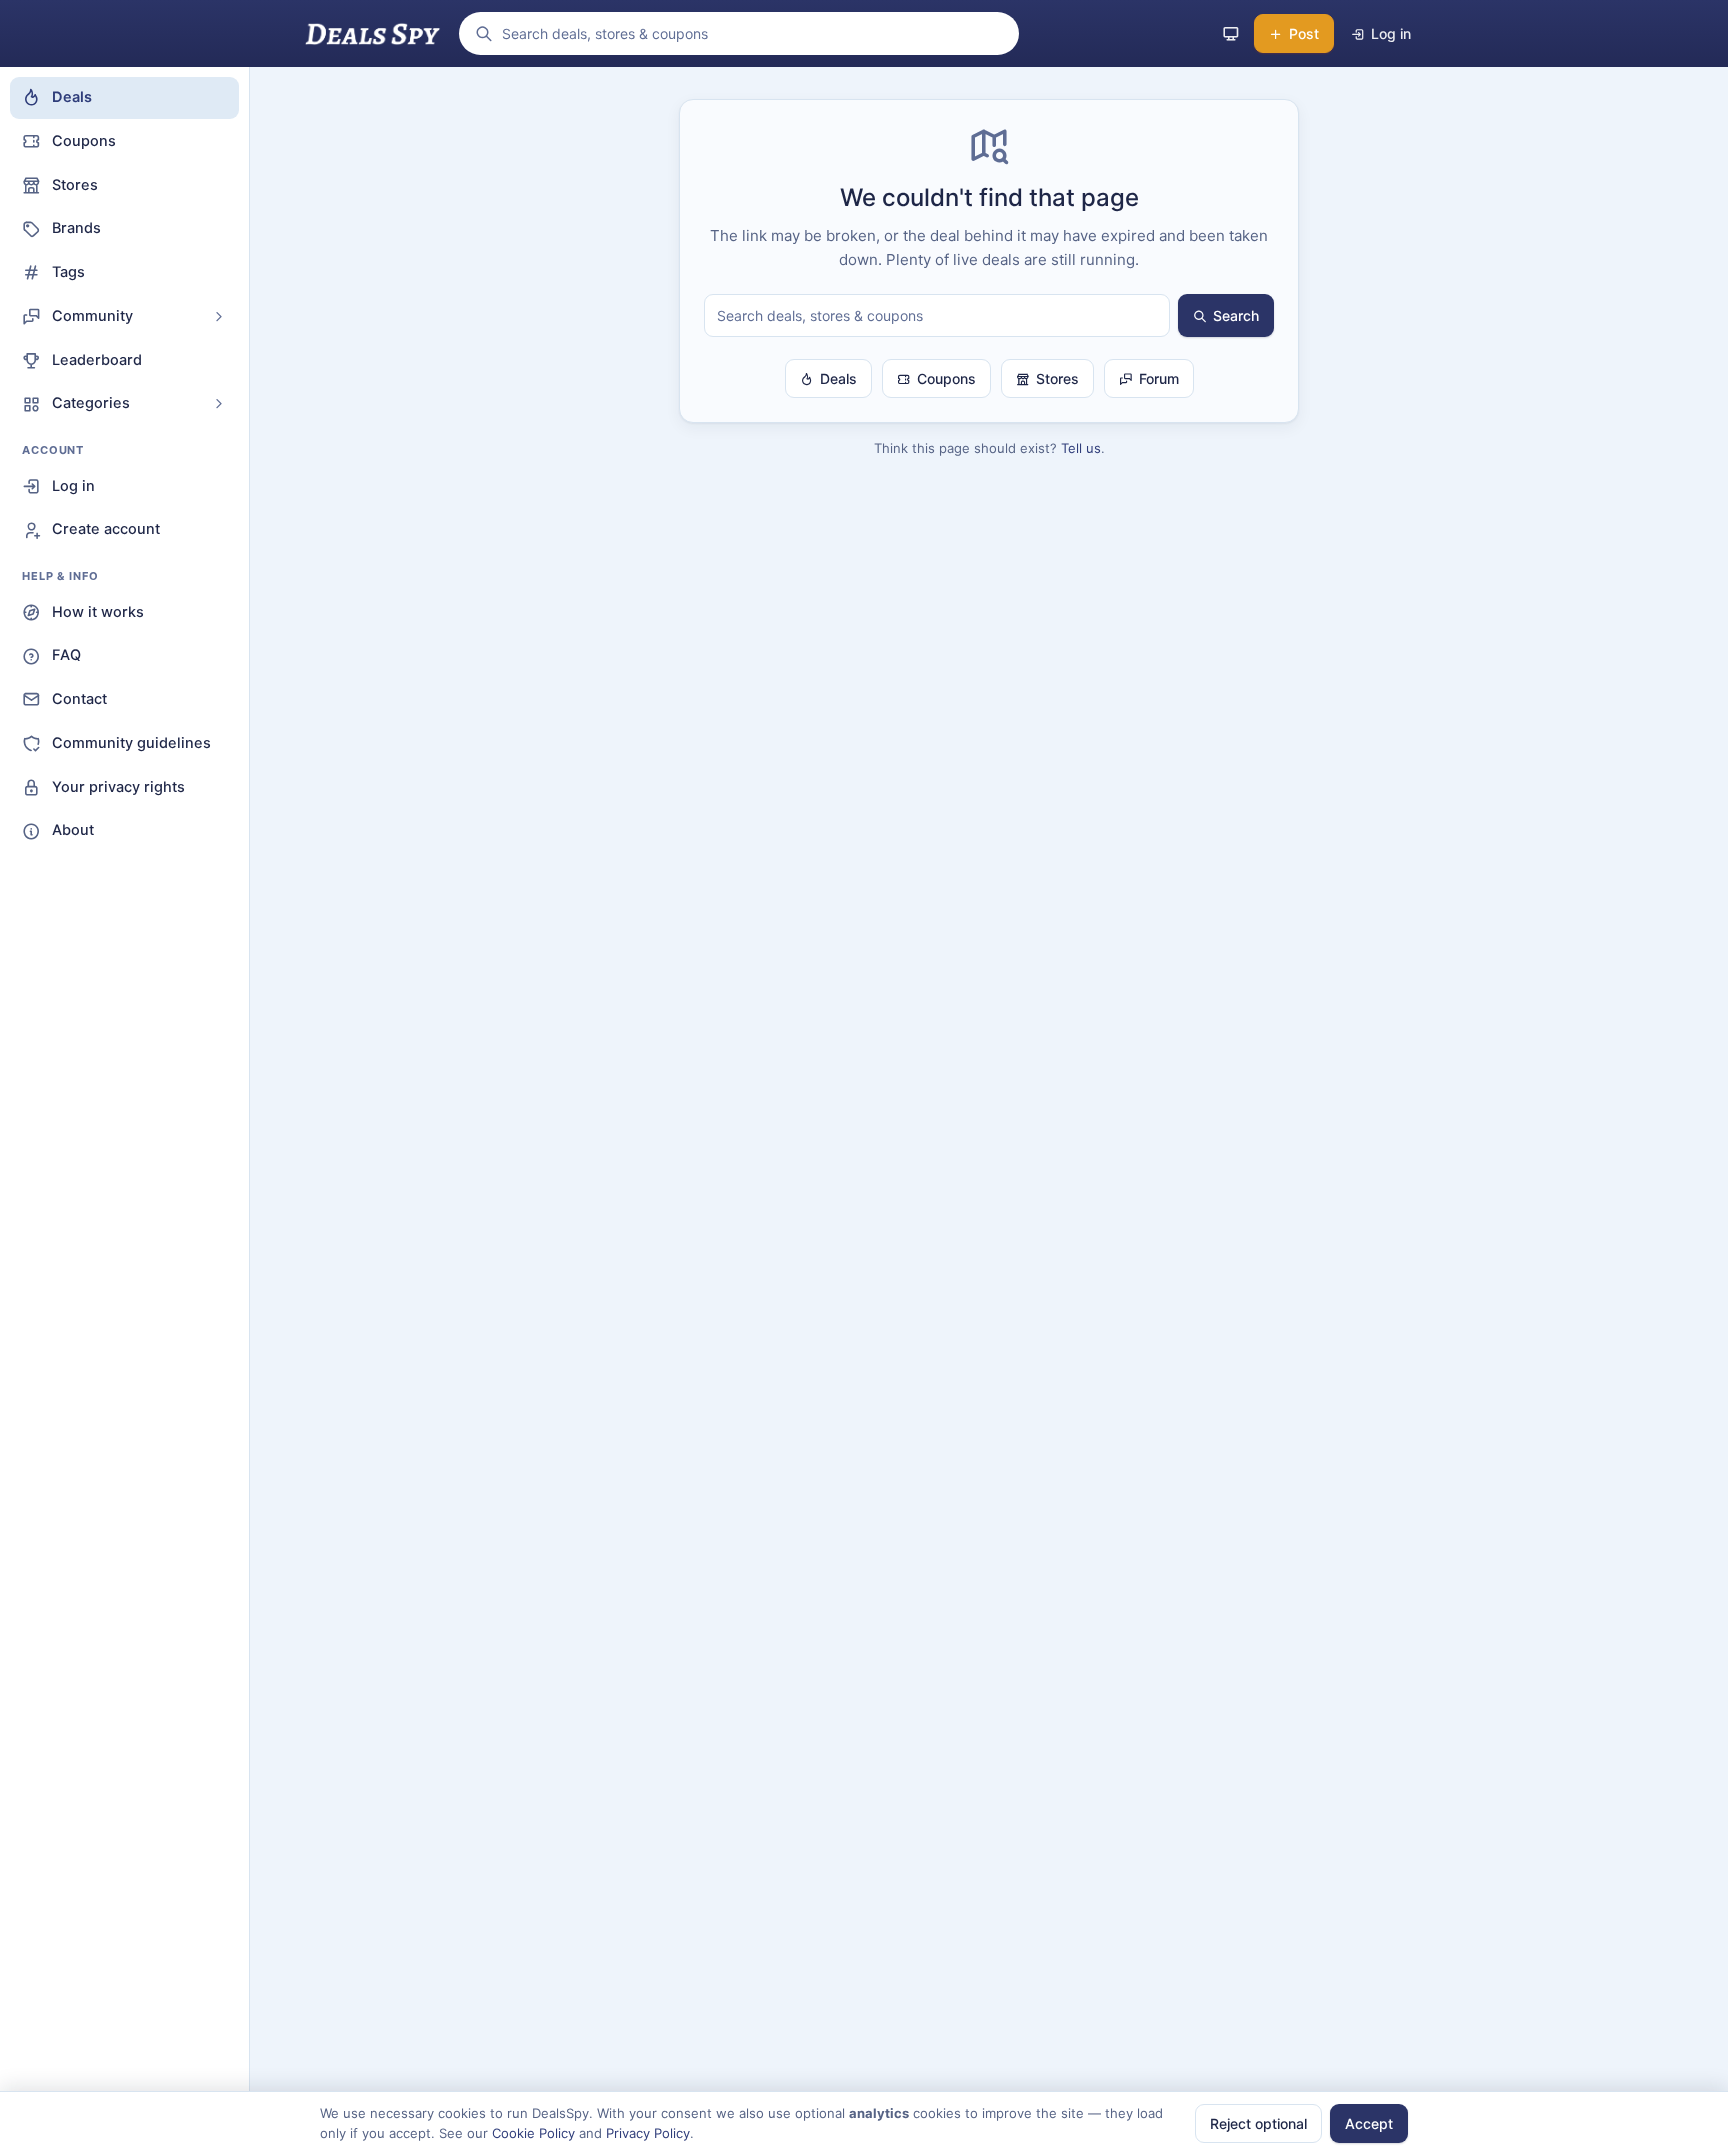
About (73, 830)
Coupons (84, 141)
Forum (1159, 378)
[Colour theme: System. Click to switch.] (1231, 34)
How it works (98, 612)
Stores (75, 185)
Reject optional (1258, 2123)
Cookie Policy (533, 2133)
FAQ (66, 655)
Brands (76, 228)
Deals (72, 97)
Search (1236, 315)
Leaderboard (97, 360)
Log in (73, 486)
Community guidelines (131, 743)
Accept (1369, 2123)
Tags (68, 272)
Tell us (1081, 448)
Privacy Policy (648, 2133)
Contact (79, 699)
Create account (106, 529)
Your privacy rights (118, 787)
